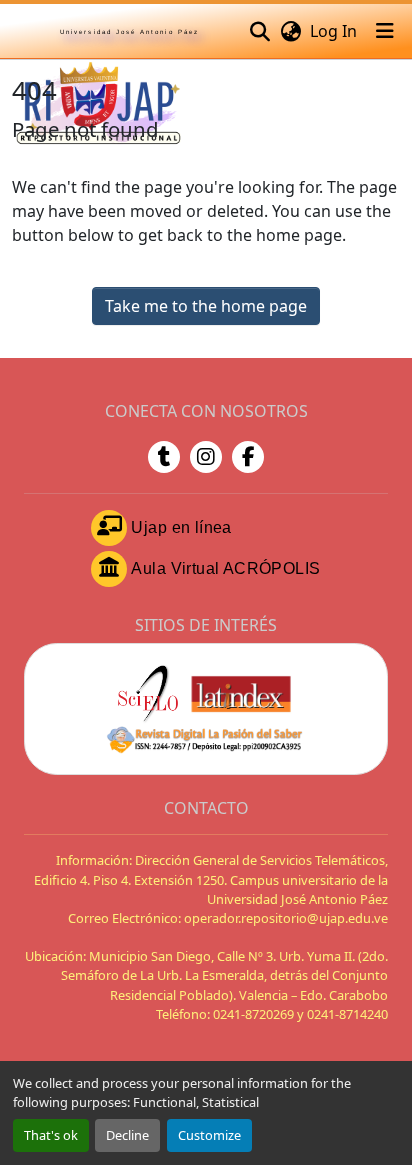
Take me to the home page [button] (206, 306)
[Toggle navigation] (385, 31)
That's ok (51, 1135)
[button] (259, 31)
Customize (209, 1135)
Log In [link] (333, 31)
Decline (127, 1135)
